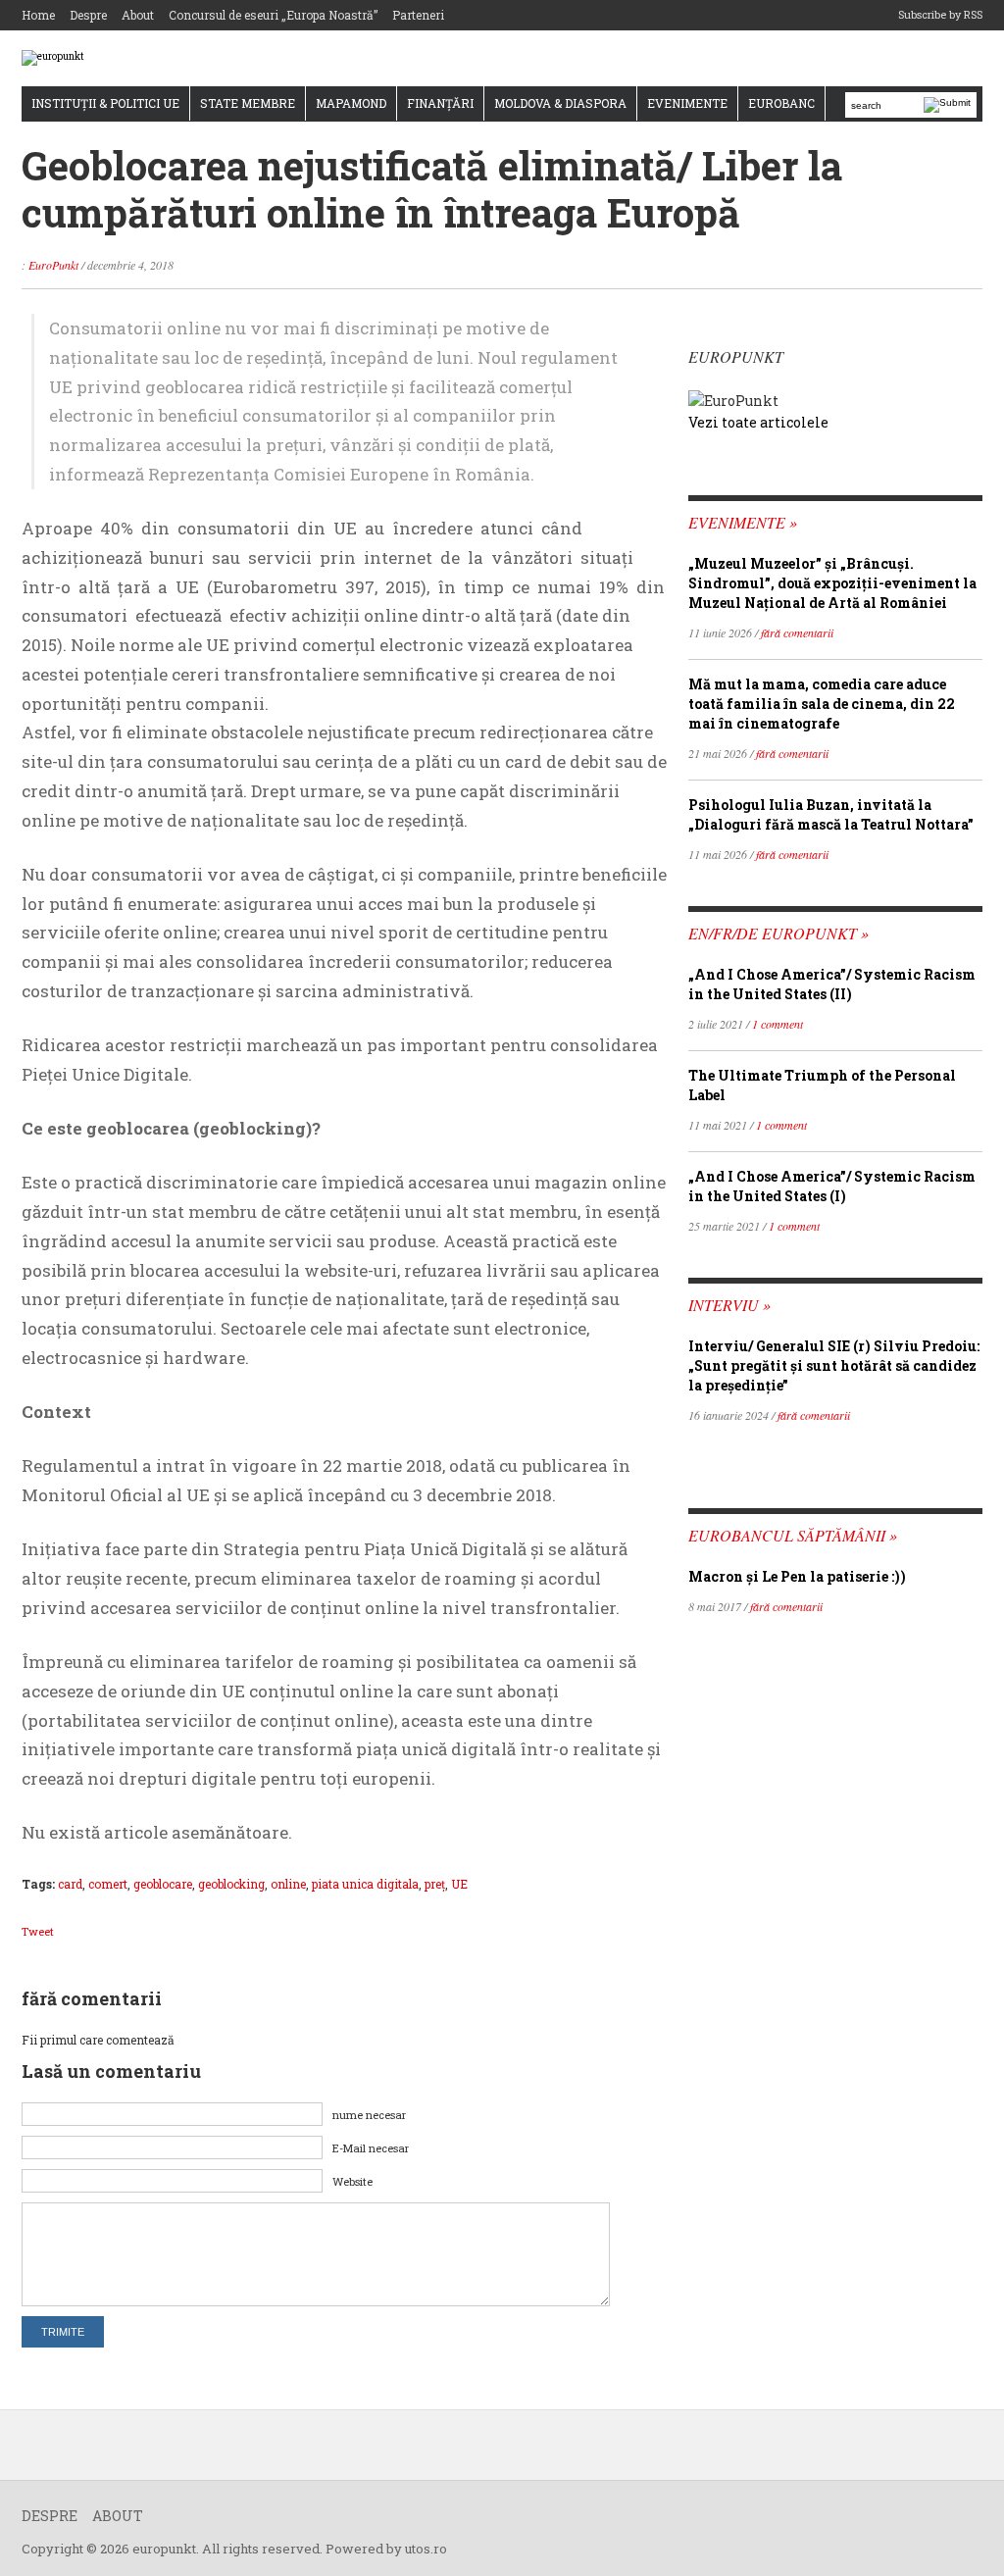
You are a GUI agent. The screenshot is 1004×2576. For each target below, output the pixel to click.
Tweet (38, 1931)
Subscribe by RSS (940, 14)
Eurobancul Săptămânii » (793, 1535)
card (70, 1884)
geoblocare (163, 1884)
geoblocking (231, 1884)
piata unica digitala (365, 1884)
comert (108, 1884)
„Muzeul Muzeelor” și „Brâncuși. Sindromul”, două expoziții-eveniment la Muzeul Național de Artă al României (832, 583)
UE (459, 1884)
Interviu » (729, 1305)
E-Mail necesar (371, 2148)
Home (38, 15)
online (288, 1884)
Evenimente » (743, 522)
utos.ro (426, 2549)
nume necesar (369, 2115)
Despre (88, 15)
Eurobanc (781, 103)
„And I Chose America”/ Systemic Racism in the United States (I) (832, 1186)
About (138, 15)
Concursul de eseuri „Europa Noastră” (273, 15)
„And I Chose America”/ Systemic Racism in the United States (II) (832, 984)
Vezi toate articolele (758, 422)
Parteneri (418, 15)
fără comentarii (797, 632)
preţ (435, 1884)
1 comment (778, 1024)
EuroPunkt (53, 265)
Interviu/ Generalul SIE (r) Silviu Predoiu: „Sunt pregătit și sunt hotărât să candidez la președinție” (834, 1365)
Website (352, 2181)
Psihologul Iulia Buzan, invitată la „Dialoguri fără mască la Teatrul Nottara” (831, 814)
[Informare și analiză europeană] (53, 57)
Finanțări (440, 103)
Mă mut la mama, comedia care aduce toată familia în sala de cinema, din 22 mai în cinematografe (822, 704)
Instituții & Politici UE (105, 103)
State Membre (248, 103)
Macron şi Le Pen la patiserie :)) (797, 1576)
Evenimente (687, 103)
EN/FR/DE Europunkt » (778, 933)
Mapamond (351, 103)
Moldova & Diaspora (560, 103)
